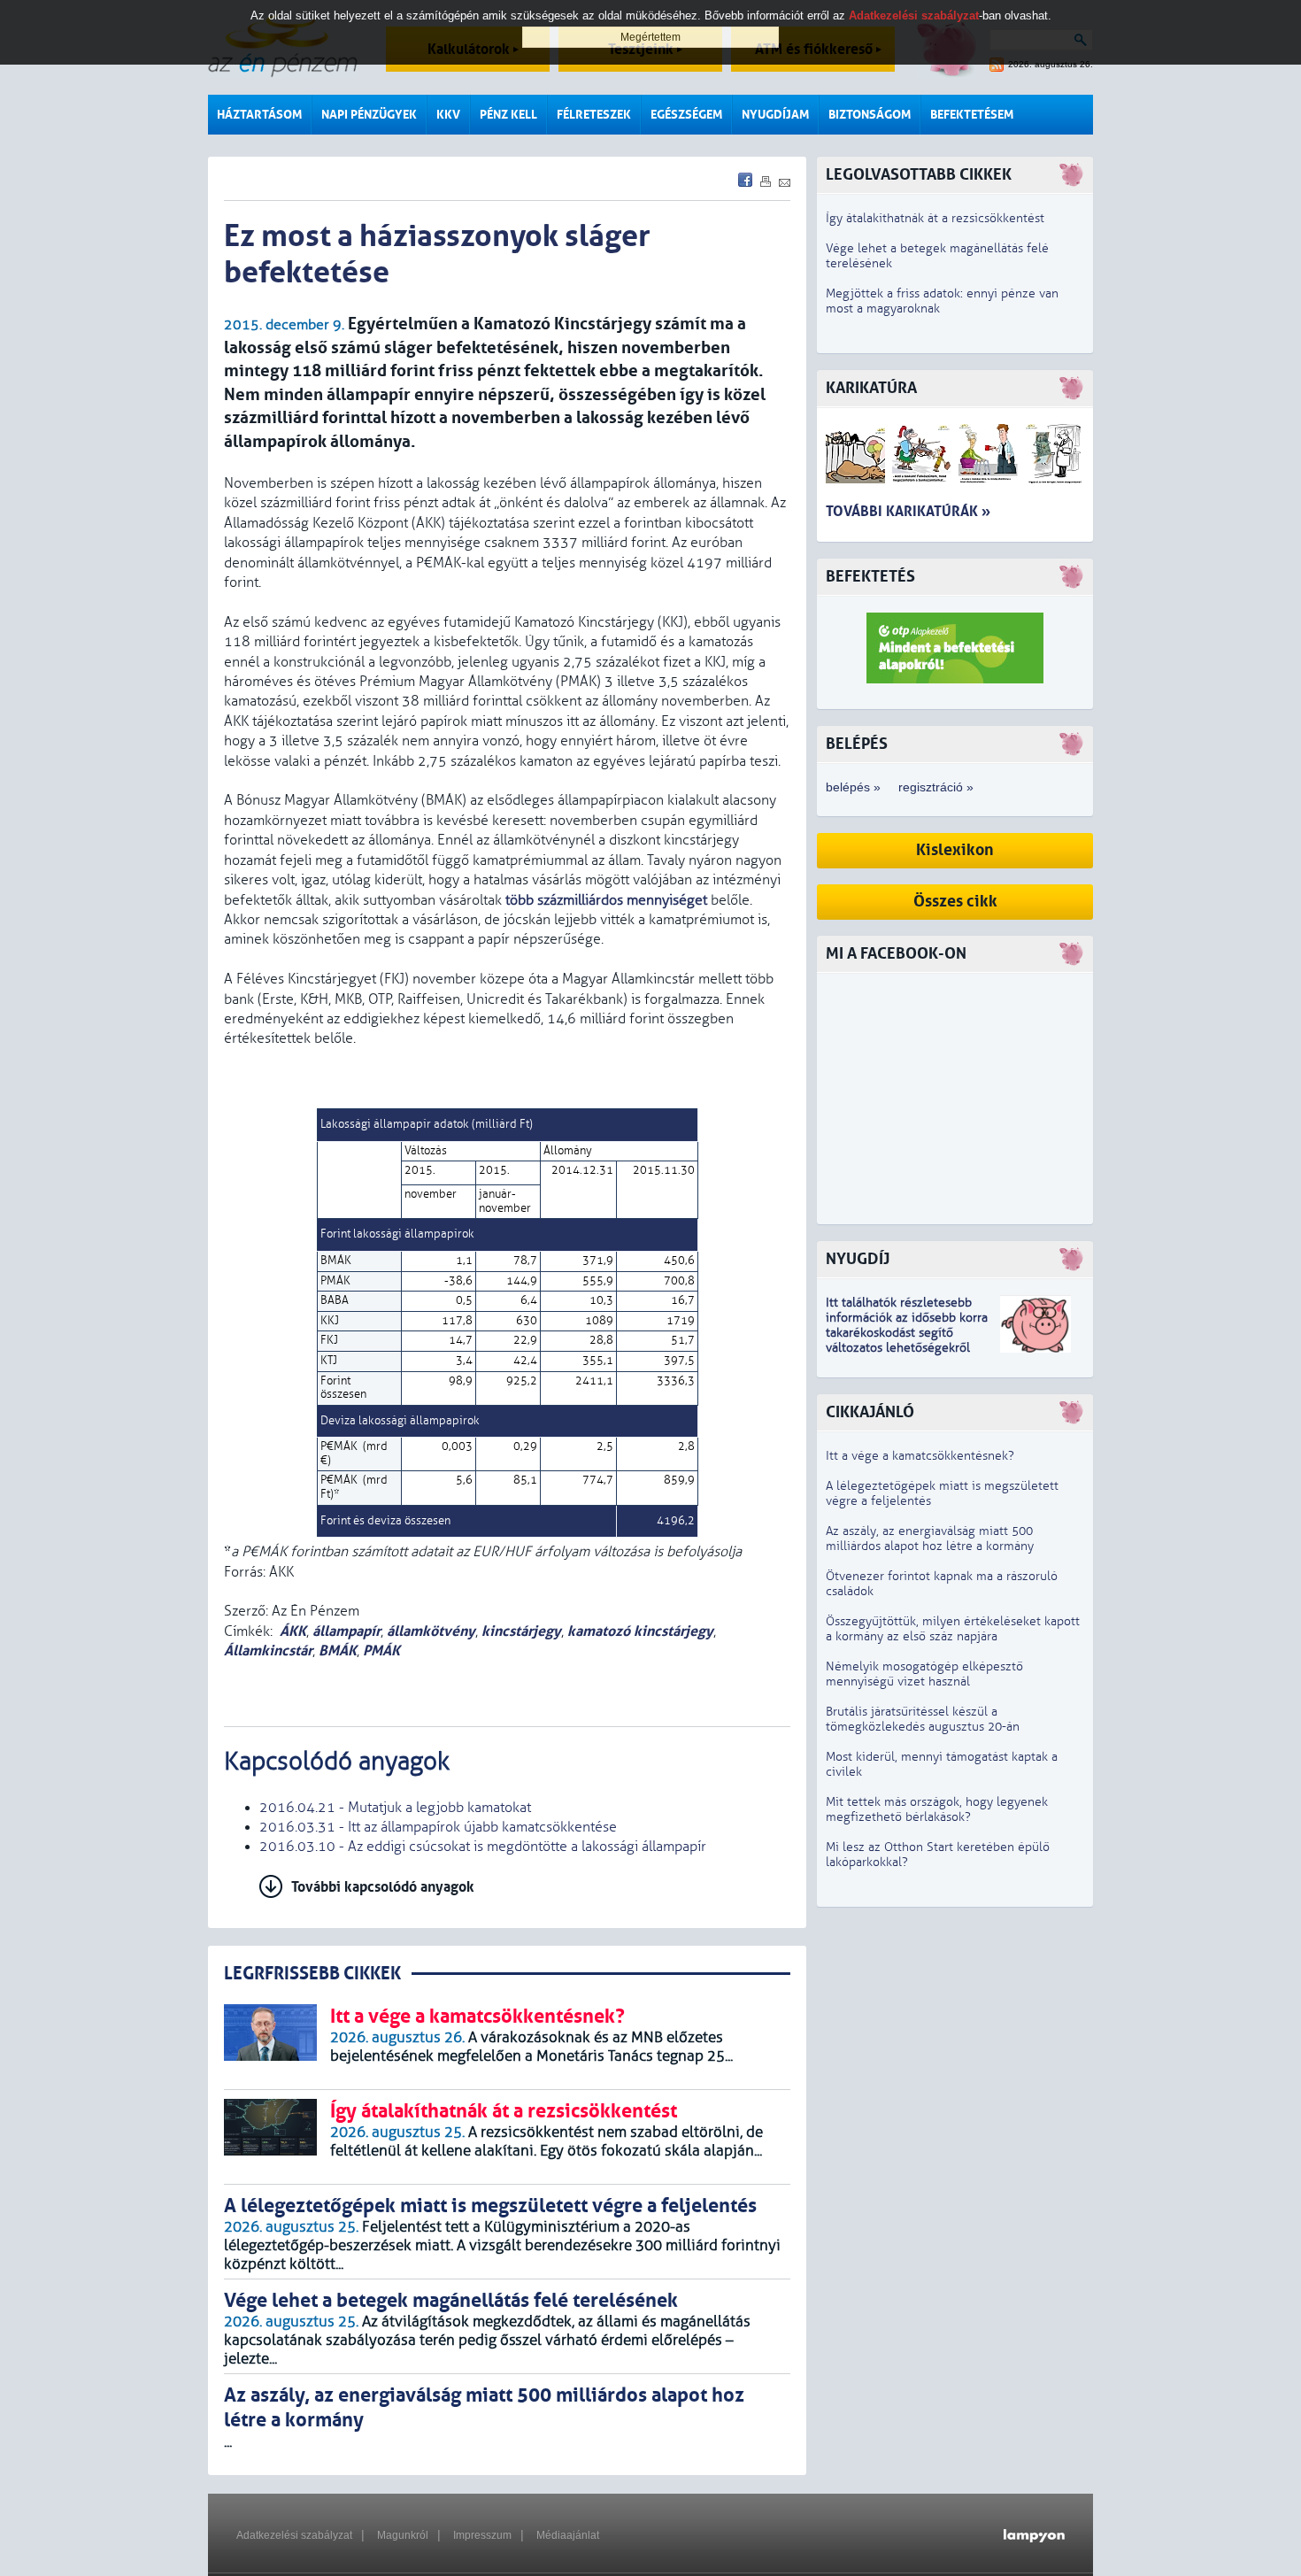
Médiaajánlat (568, 2535)
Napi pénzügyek (369, 115)
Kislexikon (955, 850)
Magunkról (403, 2535)
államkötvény (431, 1631)
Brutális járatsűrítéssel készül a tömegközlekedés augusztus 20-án (923, 1719)
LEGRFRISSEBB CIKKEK (312, 1974)
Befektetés (870, 577)
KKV (448, 115)
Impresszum (482, 2535)
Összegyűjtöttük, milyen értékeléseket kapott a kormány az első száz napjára (953, 1629)
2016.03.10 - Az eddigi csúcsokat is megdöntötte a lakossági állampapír (483, 1847)
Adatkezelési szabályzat (294, 2535)
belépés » (853, 787)
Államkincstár (268, 1650)
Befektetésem (972, 115)
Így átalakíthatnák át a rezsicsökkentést (935, 218)
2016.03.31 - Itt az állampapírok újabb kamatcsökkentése (438, 1827)
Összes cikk (955, 902)
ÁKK (293, 1631)
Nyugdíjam (775, 115)
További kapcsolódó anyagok (383, 1887)
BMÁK (338, 1650)
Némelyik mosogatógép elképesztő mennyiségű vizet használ (924, 1674)
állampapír (346, 1631)
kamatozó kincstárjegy (640, 1631)
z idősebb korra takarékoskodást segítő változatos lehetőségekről (907, 1333)
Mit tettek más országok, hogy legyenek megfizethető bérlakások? (937, 1809)
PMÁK (381, 1650)
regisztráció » (936, 787)
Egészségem (686, 115)
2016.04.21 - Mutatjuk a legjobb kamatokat (395, 1808)
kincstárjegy (521, 1631)
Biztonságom (870, 115)
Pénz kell (508, 115)
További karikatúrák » (908, 511)
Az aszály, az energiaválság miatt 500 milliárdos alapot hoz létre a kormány (930, 1539)
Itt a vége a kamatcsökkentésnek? (920, 1456)
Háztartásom (259, 115)
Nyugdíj (858, 1259)
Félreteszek (594, 115)
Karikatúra (871, 388)
